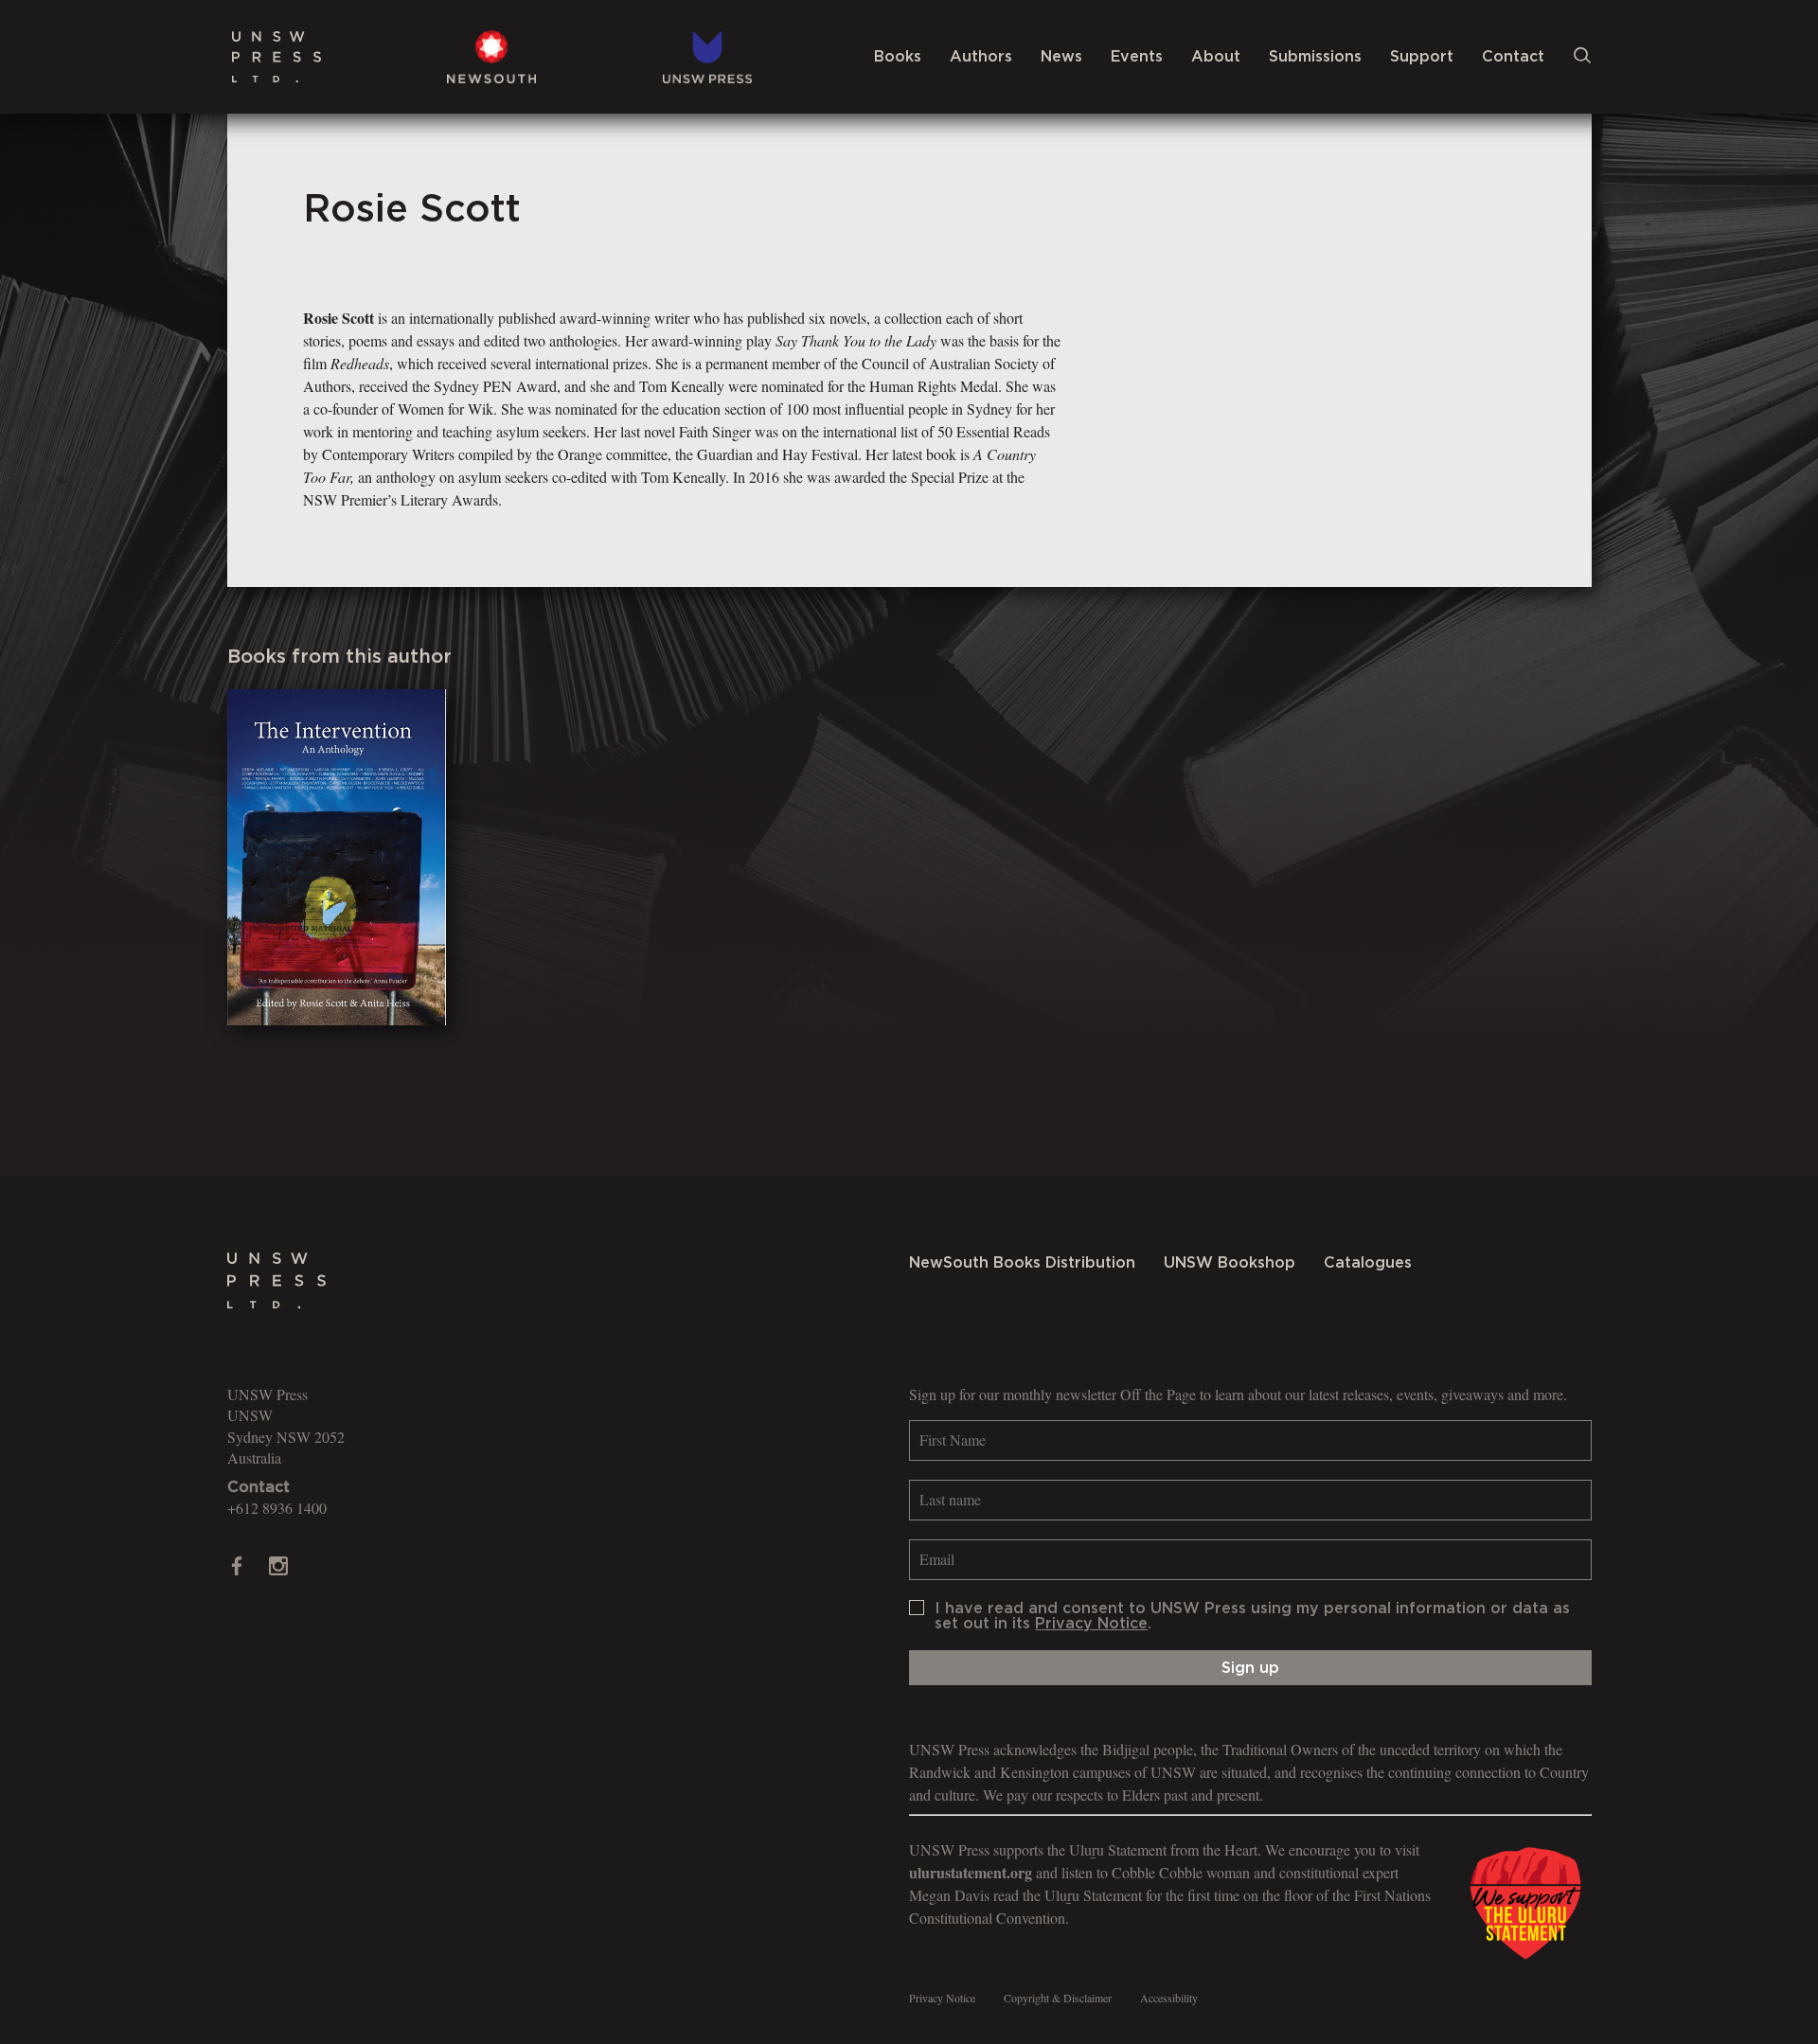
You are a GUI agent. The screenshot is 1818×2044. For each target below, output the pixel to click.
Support (1422, 57)
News (1061, 57)
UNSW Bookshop (1230, 1263)
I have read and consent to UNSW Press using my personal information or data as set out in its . (1252, 1616)
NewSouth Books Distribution (1022, 1263)
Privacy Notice (1091, 1624)
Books (898, 57)
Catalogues (1368, 1263)
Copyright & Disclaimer (1058, 1998)
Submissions (1315, 57)
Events (1137, 57)
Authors (981, 57)
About (1216, 57)
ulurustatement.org (971, 1872)
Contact (1513, 57)
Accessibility (1169, 1998)
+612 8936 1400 (277, 1508)
